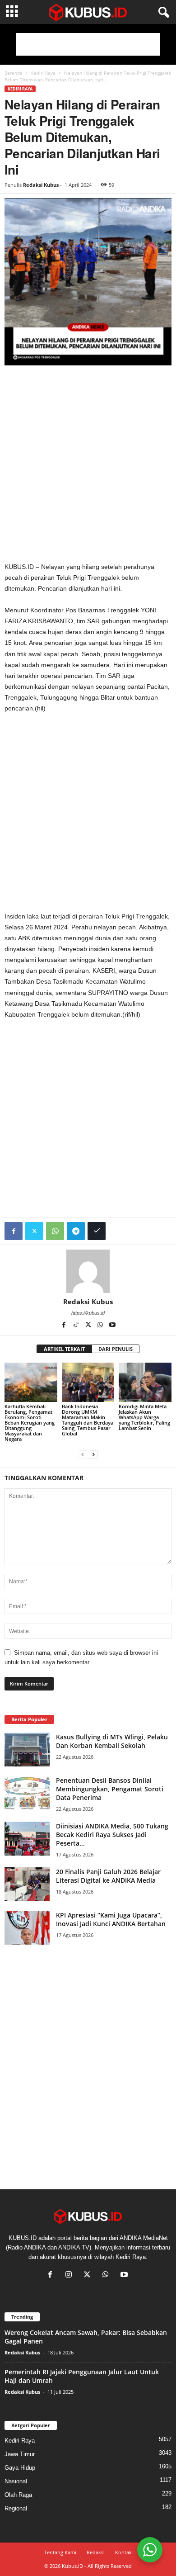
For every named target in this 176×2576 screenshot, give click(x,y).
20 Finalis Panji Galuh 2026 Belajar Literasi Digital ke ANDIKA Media (108, 1876)
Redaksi (96, 2552)
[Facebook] (14, 1231)
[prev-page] (83, 1454)
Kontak (123, 2552)
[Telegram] (76, 1231)
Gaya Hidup (20, 2468)
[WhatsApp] (55, 1231)
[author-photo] (88, 1271)
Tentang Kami (60, 2552)
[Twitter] (34, 1231)
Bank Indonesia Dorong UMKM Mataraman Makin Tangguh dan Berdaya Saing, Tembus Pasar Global (88, 1420)
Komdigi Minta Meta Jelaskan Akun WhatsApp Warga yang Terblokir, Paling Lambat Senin (144, 1417)
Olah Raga (18, 2495)
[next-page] (93, 1454)
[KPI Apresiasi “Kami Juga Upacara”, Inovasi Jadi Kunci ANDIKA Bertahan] (27, 1928)
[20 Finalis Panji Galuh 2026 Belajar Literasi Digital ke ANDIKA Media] (27, 1884)
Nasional (16, 2481)
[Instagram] (71, 2275)
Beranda (14, 73)
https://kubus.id (88, 1313)
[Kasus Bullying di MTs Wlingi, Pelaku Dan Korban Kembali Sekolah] (27, 1750)
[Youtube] (112, 1326)
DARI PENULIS (116, 1349)
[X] (89, 1326)
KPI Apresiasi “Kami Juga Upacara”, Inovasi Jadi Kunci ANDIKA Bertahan (111, 1919)
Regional (16, 2508)
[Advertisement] (88, 44)
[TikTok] (76, 1326)
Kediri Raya (43, 73)
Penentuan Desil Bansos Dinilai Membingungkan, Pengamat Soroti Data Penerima (110, 1789)
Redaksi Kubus (41, 185)
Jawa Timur (20, 2454)
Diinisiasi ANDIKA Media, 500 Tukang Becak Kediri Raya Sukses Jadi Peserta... (112, 1835)
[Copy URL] (97, 1231)
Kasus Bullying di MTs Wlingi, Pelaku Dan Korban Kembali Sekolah (112, 1741)
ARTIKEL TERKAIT (64, 1349)
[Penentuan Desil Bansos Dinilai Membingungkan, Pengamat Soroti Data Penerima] (27, 1793)
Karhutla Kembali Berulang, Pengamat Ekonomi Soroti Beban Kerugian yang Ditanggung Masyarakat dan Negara (30, 1423)
